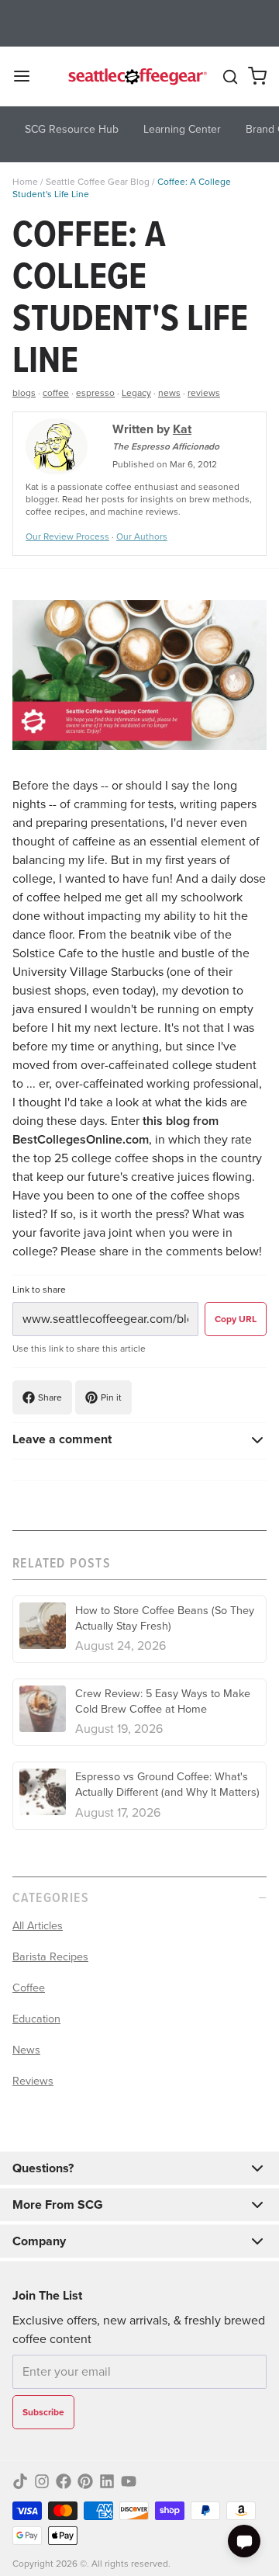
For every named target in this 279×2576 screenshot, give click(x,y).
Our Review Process (67, 536)
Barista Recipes (50, 1956)
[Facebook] (64, 2481)
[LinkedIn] (107, 2481)
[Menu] (28, 76)
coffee (56, 393)
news (169, 393)
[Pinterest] (85, 2481)
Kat (182, 429)
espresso (95, 393)
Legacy (136, 393)
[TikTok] (20, 2481)
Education (36, 2019)
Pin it (111, 1397)
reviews (204, 393)
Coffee (29, 1988)
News (26, 2050)
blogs (24, 393)
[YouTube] (129, 2481)
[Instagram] (42, 2481)
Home (25, 182)
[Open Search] (230, 77)
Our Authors (142, 536)
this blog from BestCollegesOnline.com (115, 1130)
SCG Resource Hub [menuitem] (72, 129)
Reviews (33, 2081)
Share (50, 1397)
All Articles (38, 1925)
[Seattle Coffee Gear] (136, 76)
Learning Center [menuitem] (182, 129)
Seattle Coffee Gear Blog (98, 182)
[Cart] (257, 76)
